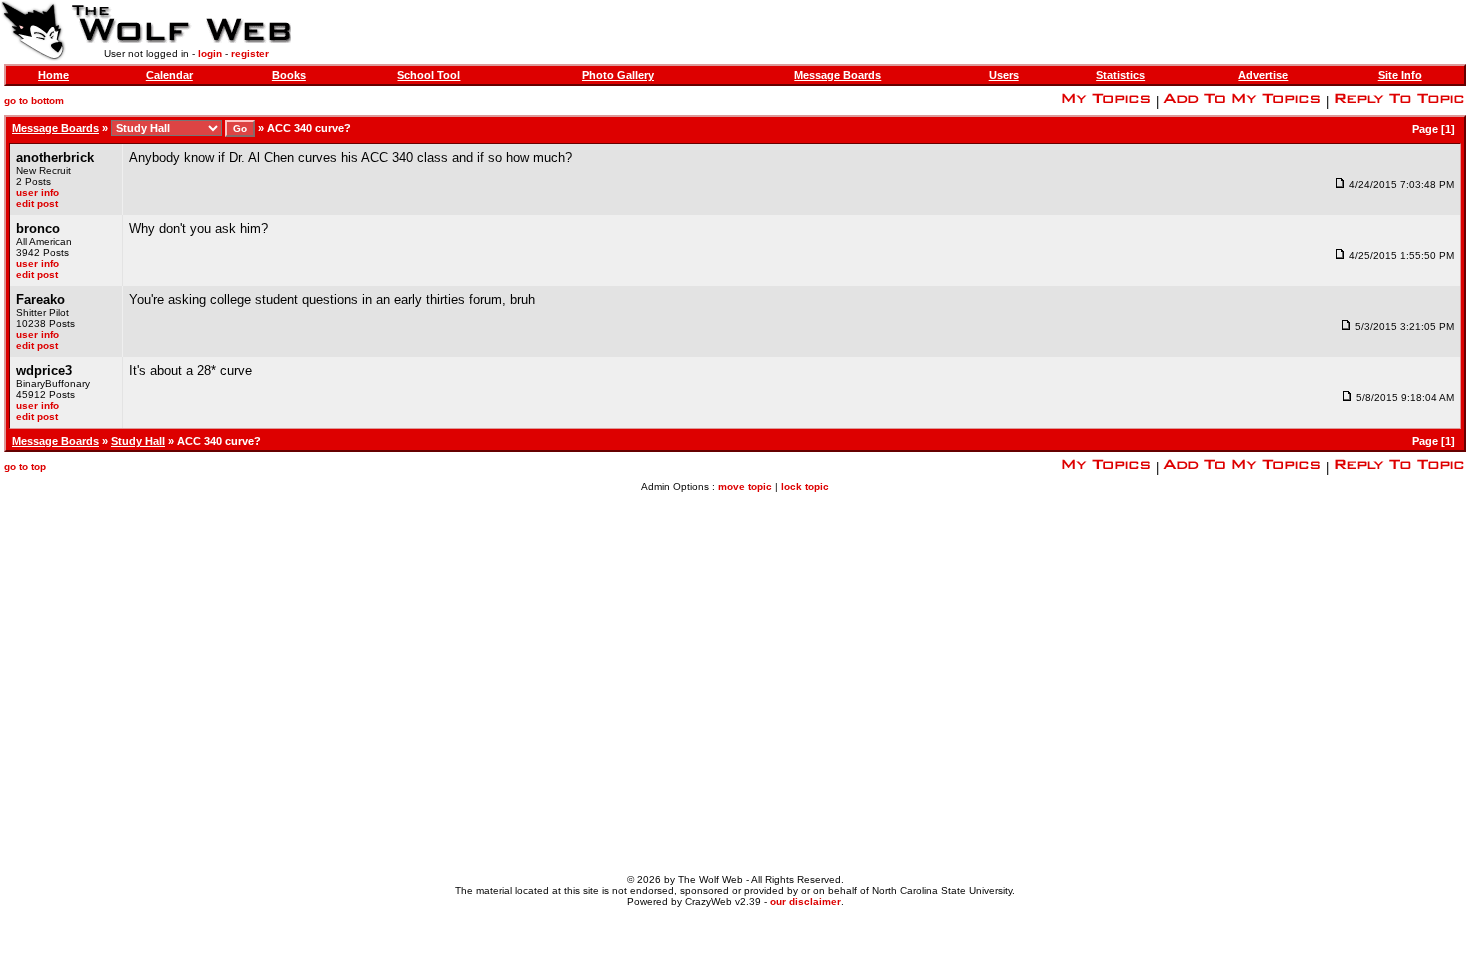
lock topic (805, 486)
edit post (37, 203)
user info (37, 192)
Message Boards (837, 75)
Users (1004, 75)
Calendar (169, 75)
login (210, 53)
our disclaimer (805, 901)
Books (289, 75)
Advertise (1263, 75)
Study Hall (138, 441)
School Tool (428, 75)
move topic (745, 486)
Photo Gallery (618, 75)
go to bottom (34, 100)
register (250, 53)
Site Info (1400, 75)
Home (53, 75)
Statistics (1120, 75)
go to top (25, 466)
